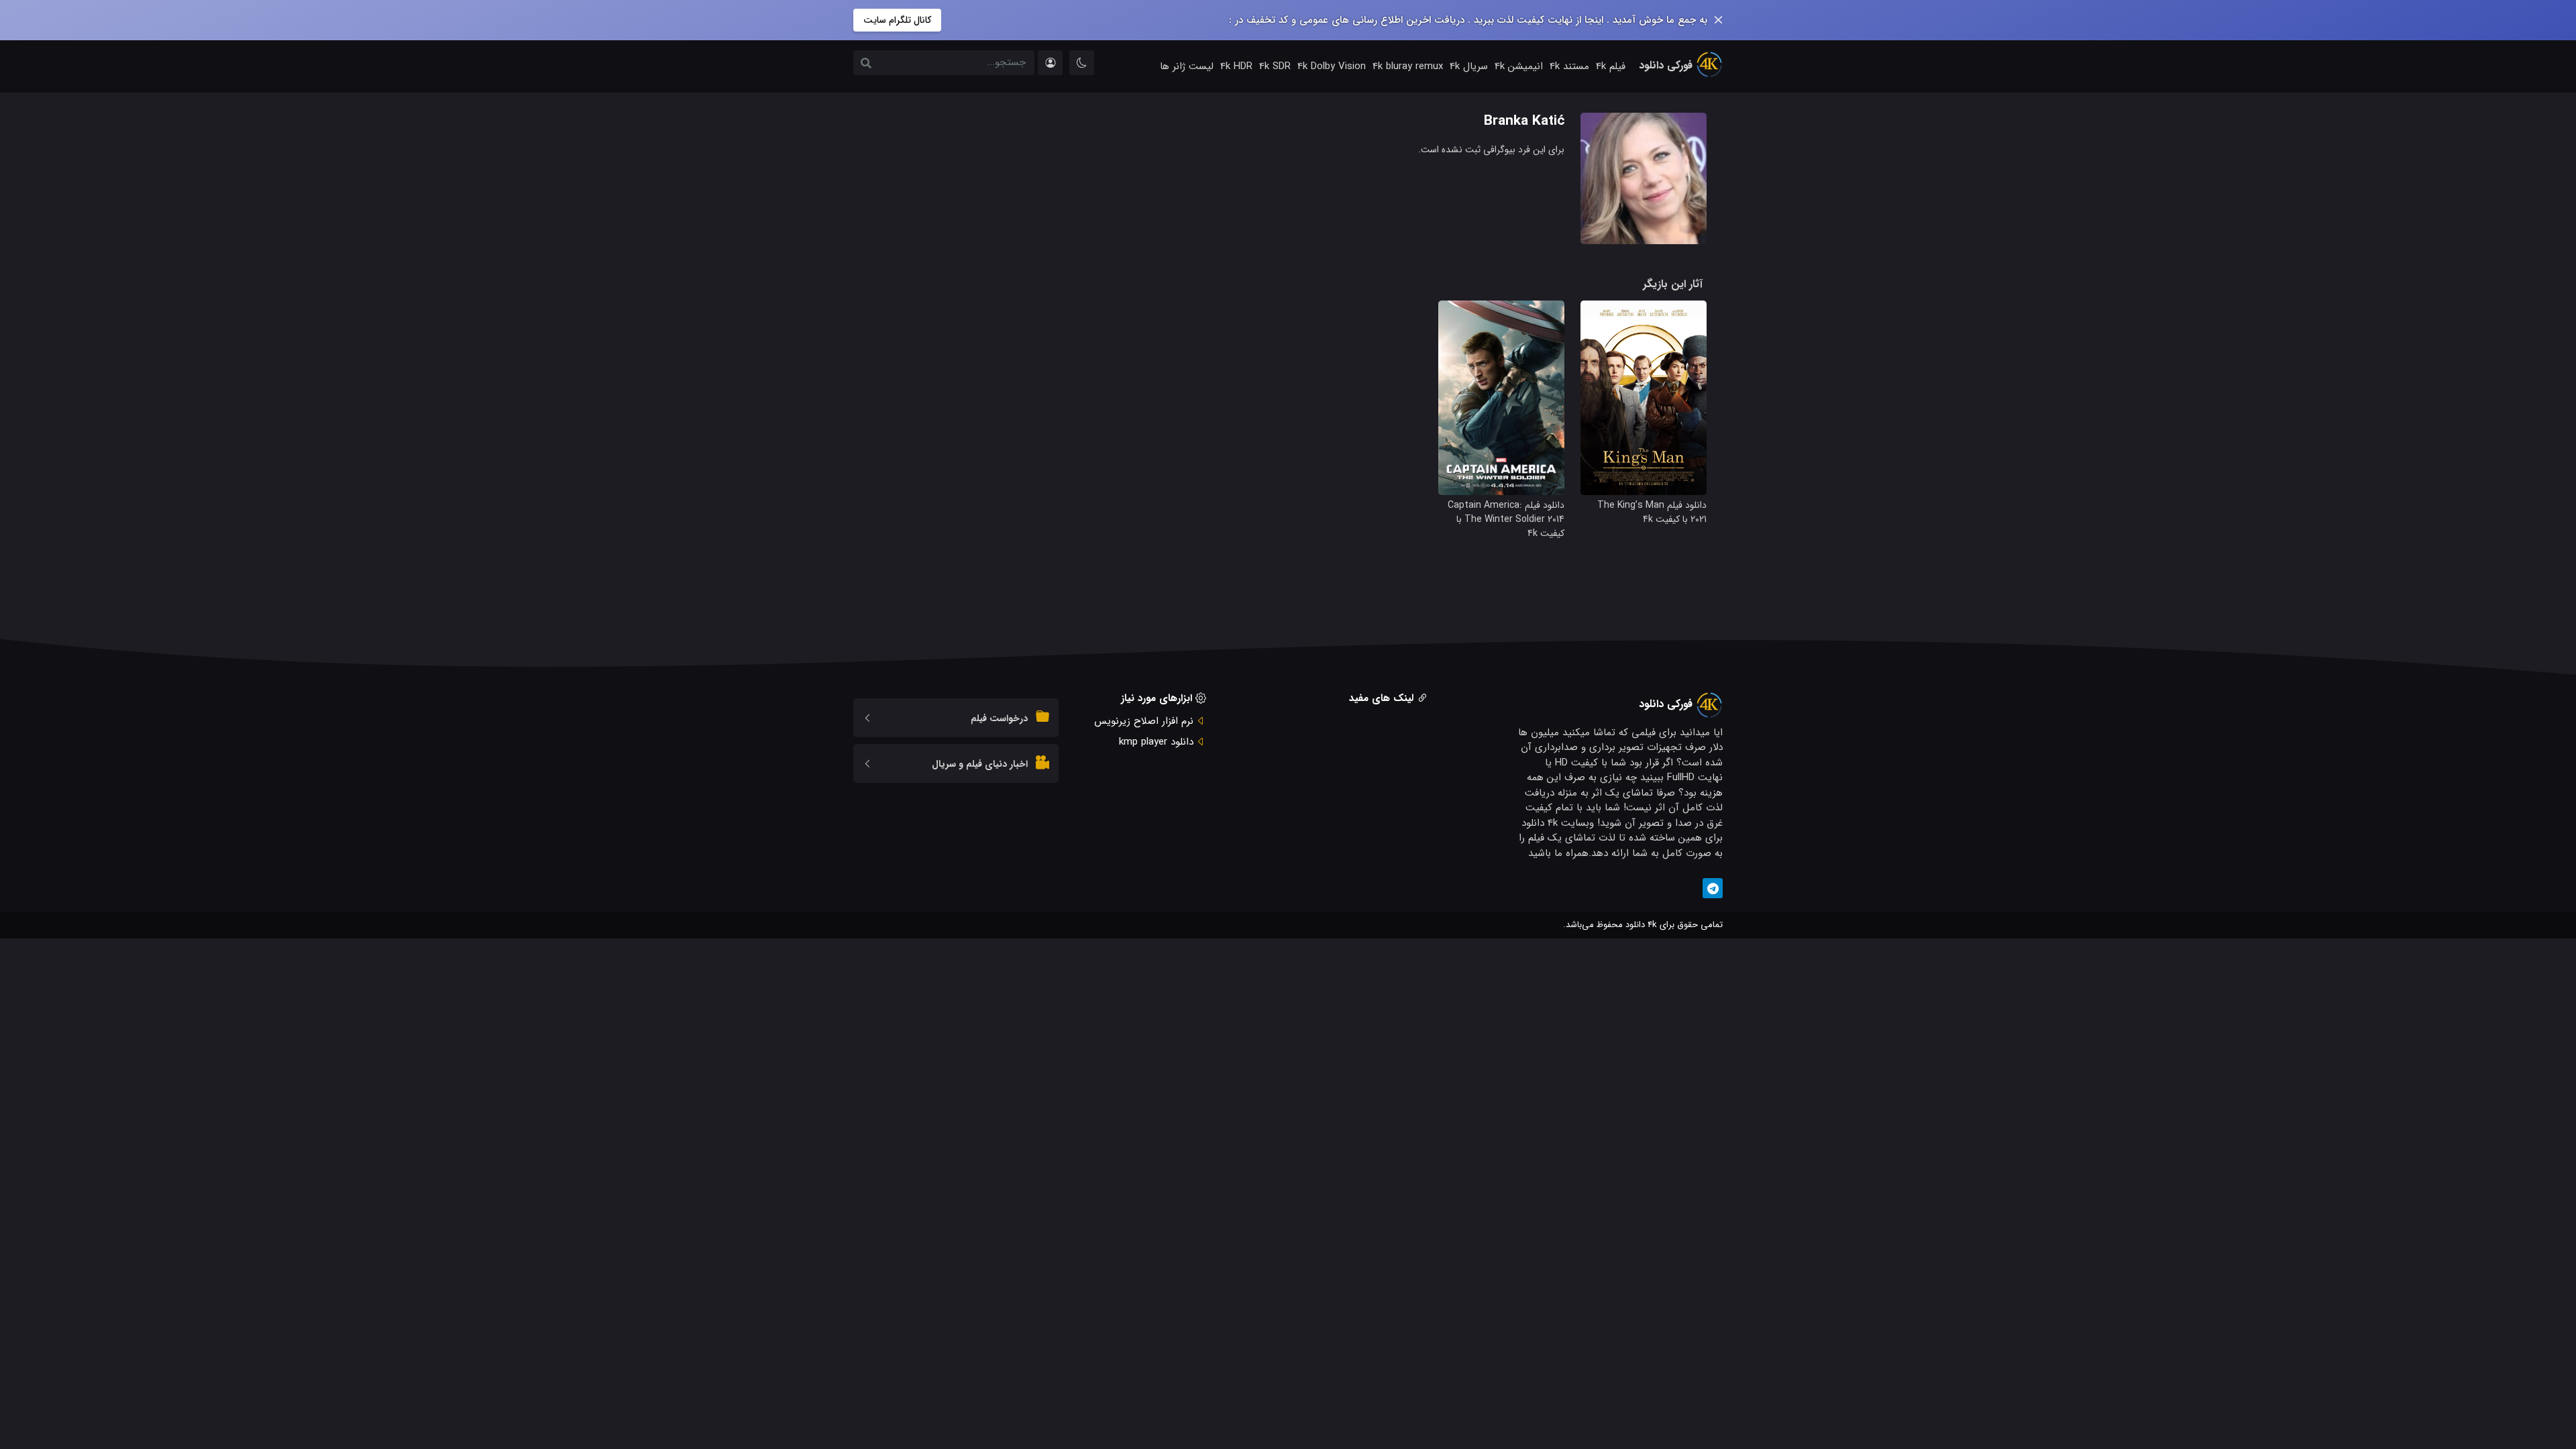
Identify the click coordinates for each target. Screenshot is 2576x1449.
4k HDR (1236, 66)
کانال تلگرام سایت (897, 20)
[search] (866, 64)
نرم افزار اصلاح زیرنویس (1144, 721)
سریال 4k (1469, 66)
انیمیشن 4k (1519, 66)
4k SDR (1275, 66)
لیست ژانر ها (1187, 66)
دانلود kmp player (1156, 742)
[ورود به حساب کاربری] (1050, 63)
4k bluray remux (1408, 66)
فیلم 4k (1611, 66)
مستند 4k (1569, 66)
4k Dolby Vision (1332, 66)
